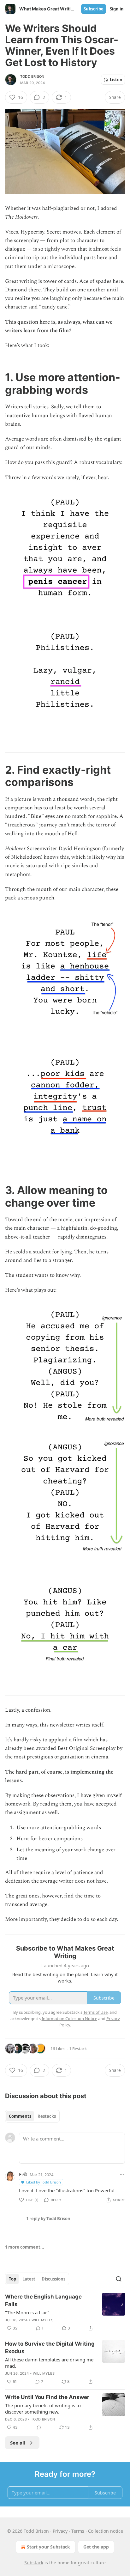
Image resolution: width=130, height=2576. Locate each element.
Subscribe (94, 9)
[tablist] (32, 2116)
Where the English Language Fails (43, 2300)
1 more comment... (25, 2247)
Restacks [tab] (47, 2116)
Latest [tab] (29, 2279)
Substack (34, 2563)
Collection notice (106, 2531)
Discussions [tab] (53, 2279)
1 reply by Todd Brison (48, 2219)
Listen (116, 80)
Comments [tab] (20, 2116)
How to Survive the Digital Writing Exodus (50, 2348)
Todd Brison (32, 76)
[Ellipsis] (122, 2174)
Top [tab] (12, 2279)
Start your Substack (48, 2547)
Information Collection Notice (69, 2019)
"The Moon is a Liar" (27, 2312)
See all (18, 2443)
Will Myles (42, 2320)
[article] (65, 2312)
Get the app (96, 2547)
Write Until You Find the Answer (47, 2397)
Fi (21, 2174)
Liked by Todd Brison (44, 2182)
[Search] (119, 2279)
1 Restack (78, 2049)
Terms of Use (95, 2012)
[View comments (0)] (39, 2427)
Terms (78, 2531)
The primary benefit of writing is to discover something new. (43, 2409)
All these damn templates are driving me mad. (49, 2363)
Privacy (60, 2531)
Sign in (117, 9)
